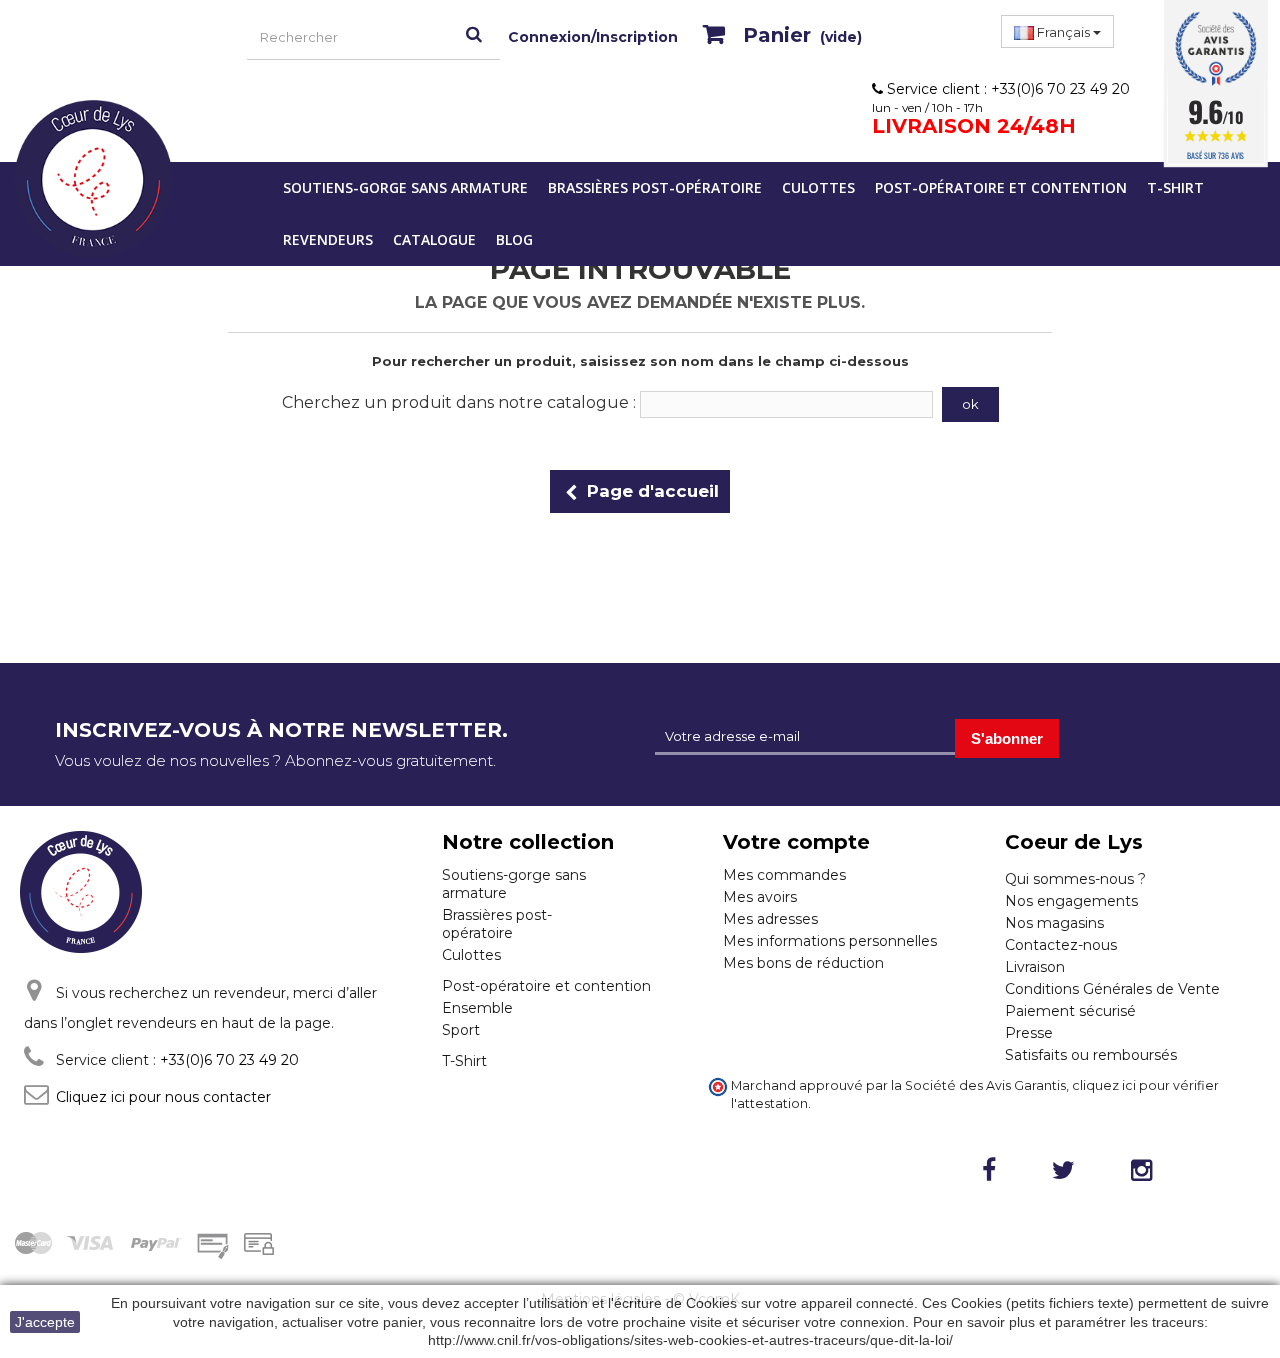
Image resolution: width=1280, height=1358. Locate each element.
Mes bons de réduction (803, 963)
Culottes (818, 187)
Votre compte (796, 842)
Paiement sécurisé (1070, 1011)
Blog (514, 239)
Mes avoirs (760, 897)
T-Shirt (1175, 187)
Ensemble (477, 1008)
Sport (461, 1030)
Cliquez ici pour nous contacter (163, 1097)
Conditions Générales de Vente (1112, 989)
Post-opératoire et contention (1001, 187)
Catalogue (434, 239)
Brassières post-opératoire (655, 187)
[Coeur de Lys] (93, 179)
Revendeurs (328, 239)
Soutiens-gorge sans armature (405, 187)
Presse (1029, 1033)
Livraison (1035, 967)
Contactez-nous (1061, 945)
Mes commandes (784, 875)
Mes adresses (770, 919)
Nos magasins (1054, 923)
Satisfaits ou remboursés (1091, 1055)
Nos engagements (1071, 901)
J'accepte (45, 1322)
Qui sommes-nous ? (1075, 879)
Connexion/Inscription (593, 37)
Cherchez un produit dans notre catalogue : (459, 402)
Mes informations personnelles (830, 941)
